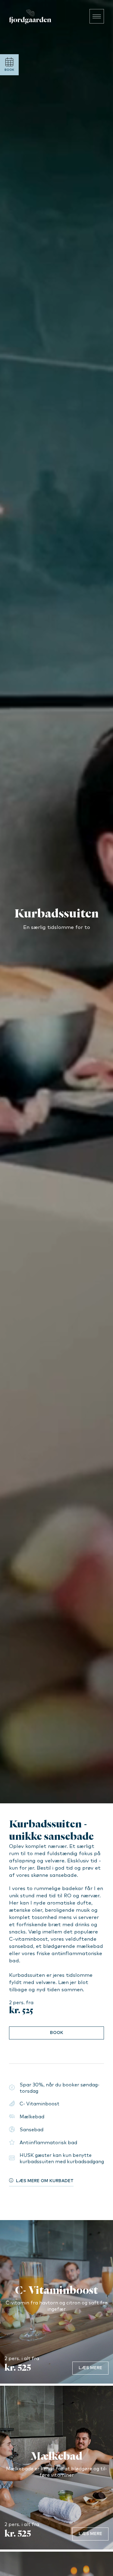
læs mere (90, 2368)
